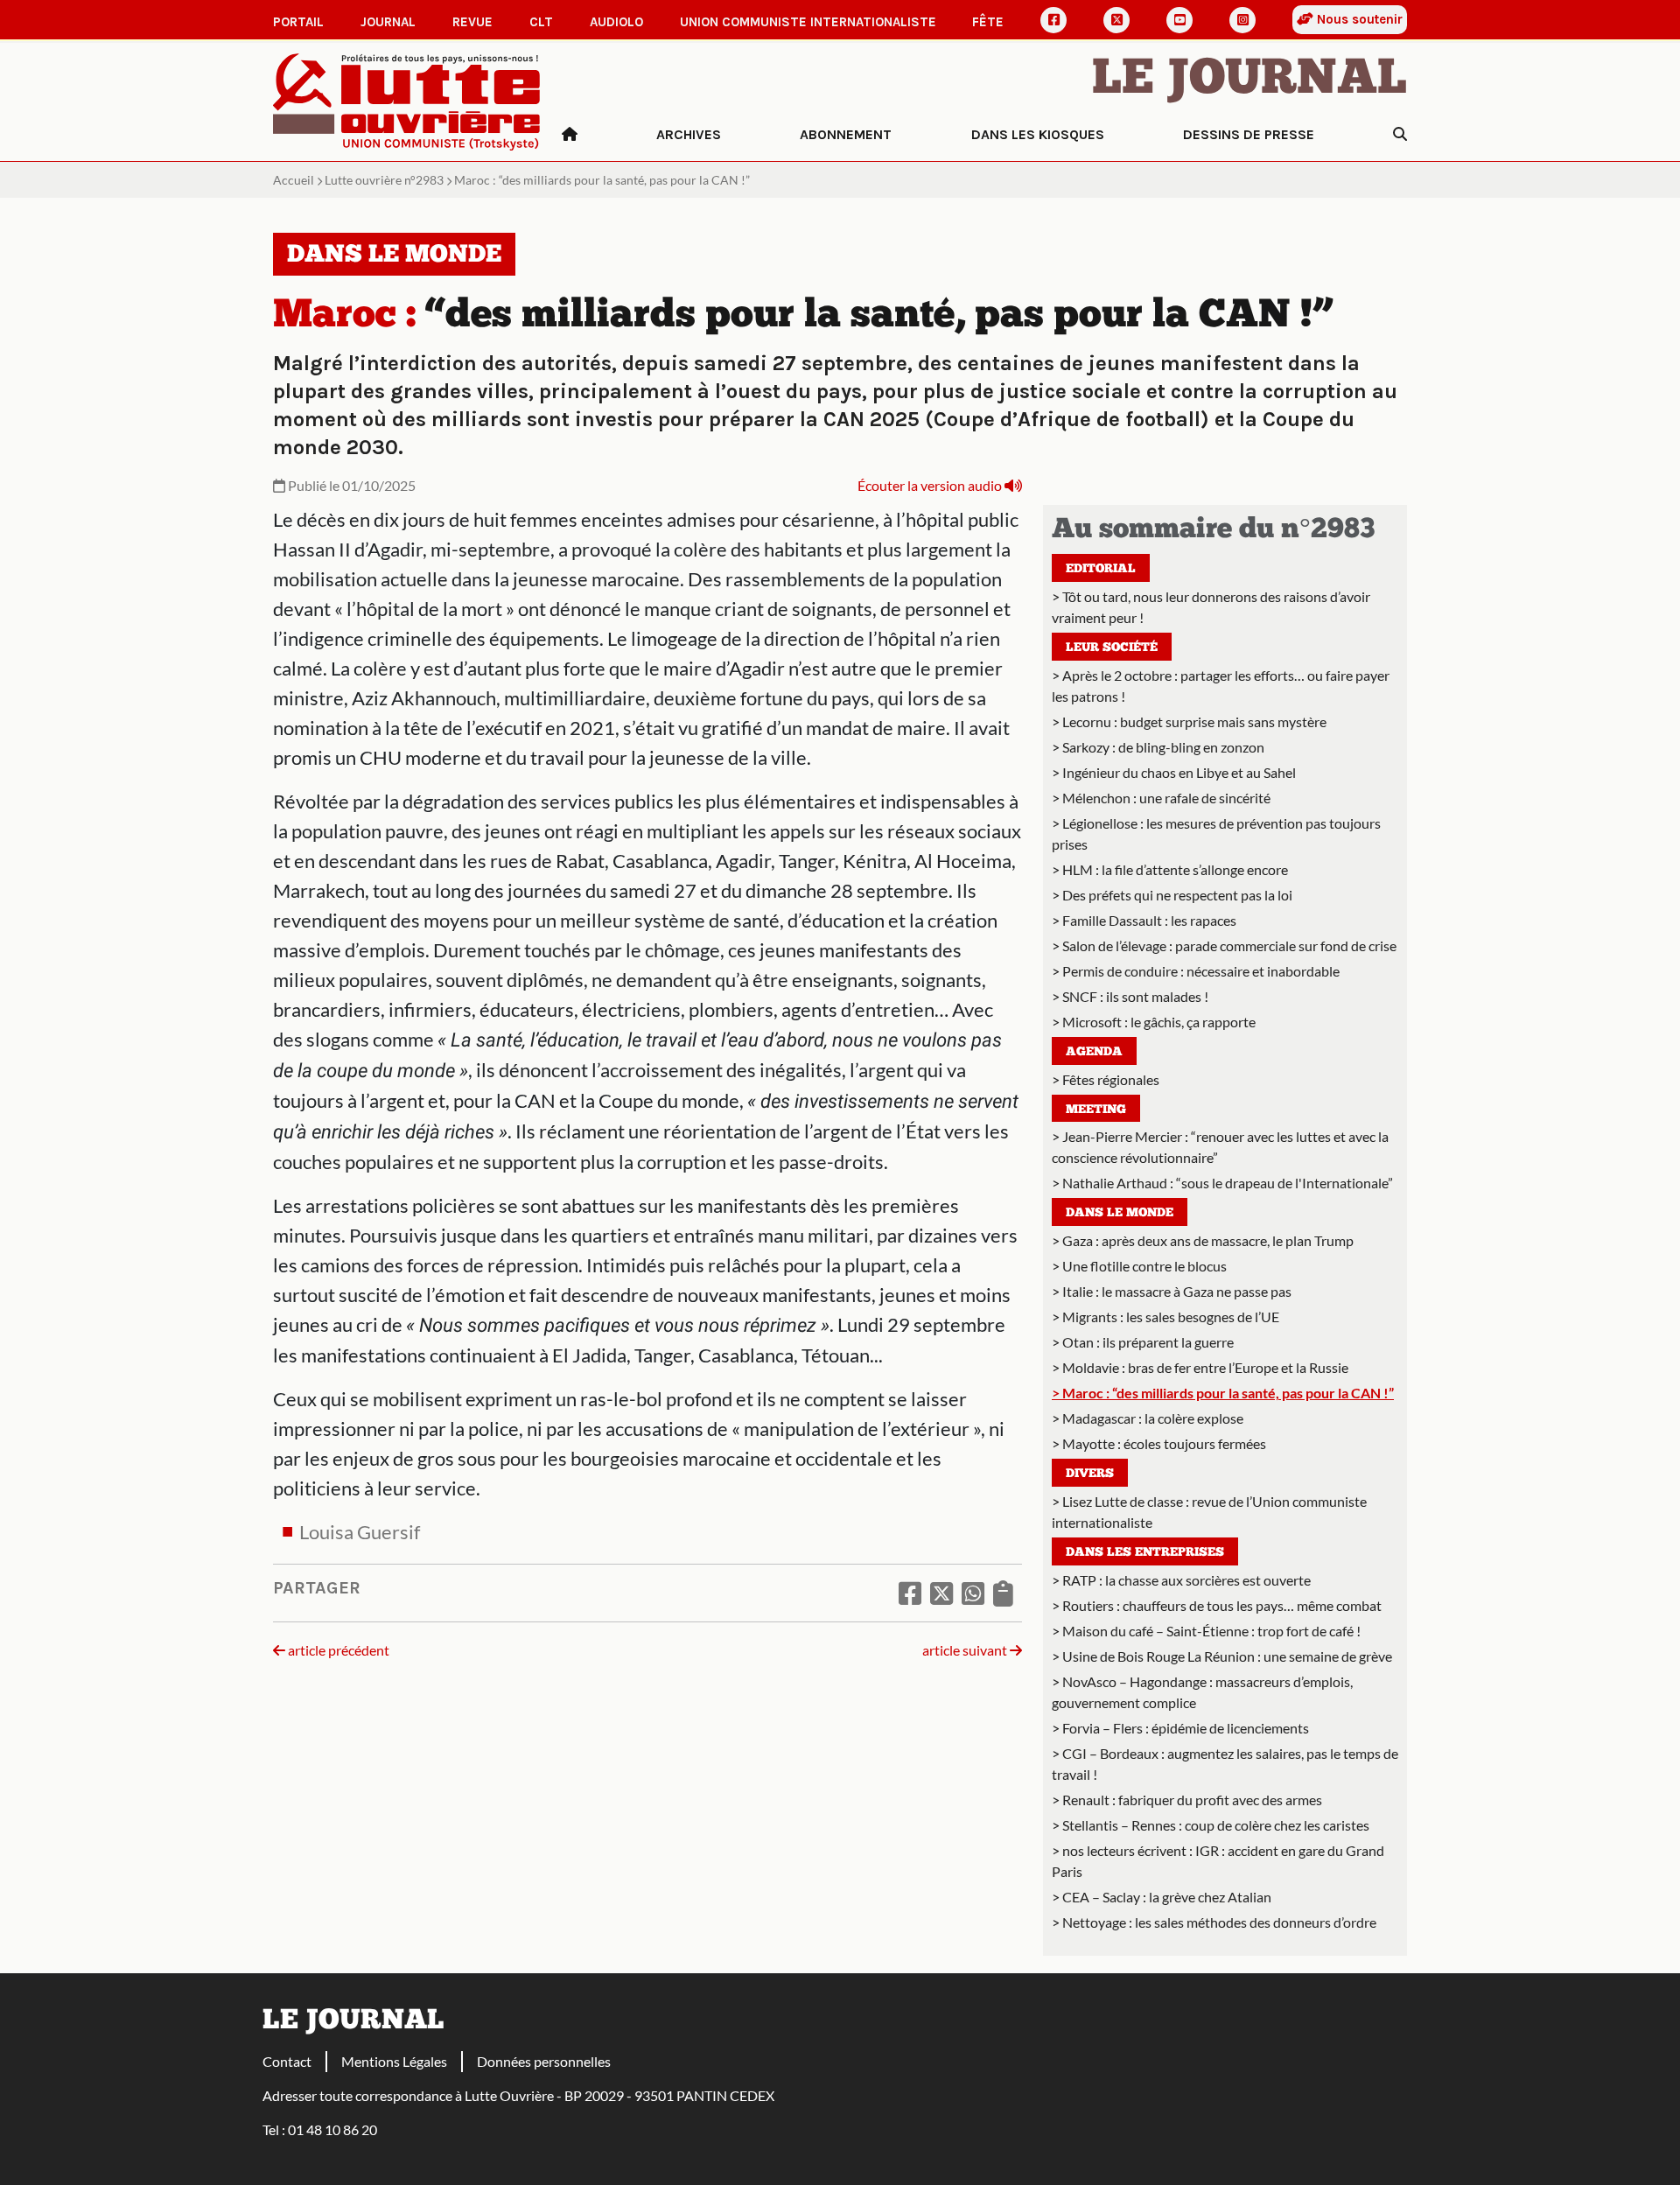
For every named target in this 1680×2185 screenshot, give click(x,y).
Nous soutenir (1358, 19)
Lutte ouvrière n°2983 (384, 180)
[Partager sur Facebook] (910, 1593)
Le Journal (1249, 81)
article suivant (966, 1650)
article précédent (337, 1650)
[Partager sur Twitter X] (941, 1593)
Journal (388, 22)
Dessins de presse (1249, 134)
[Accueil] (570, 135)
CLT (541, 22)
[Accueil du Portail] (407, 100)
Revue (472, 22)
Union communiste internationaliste (808, 22)
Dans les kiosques (1038, 134)
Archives (689, 134)
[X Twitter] (1116, 20)
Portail (298, 22)
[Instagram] (1242, 20)
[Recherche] (1400, 135)
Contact (287, 2061)
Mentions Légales (394, 2061)
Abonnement (846, 134)
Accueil (294, 180)
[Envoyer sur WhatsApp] (973, 1593)
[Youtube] (1179, 20)
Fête (988, 22)
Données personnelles (544, 2061)
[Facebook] (1053, 20)
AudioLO (616, 22)
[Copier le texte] (1003, 1593)
